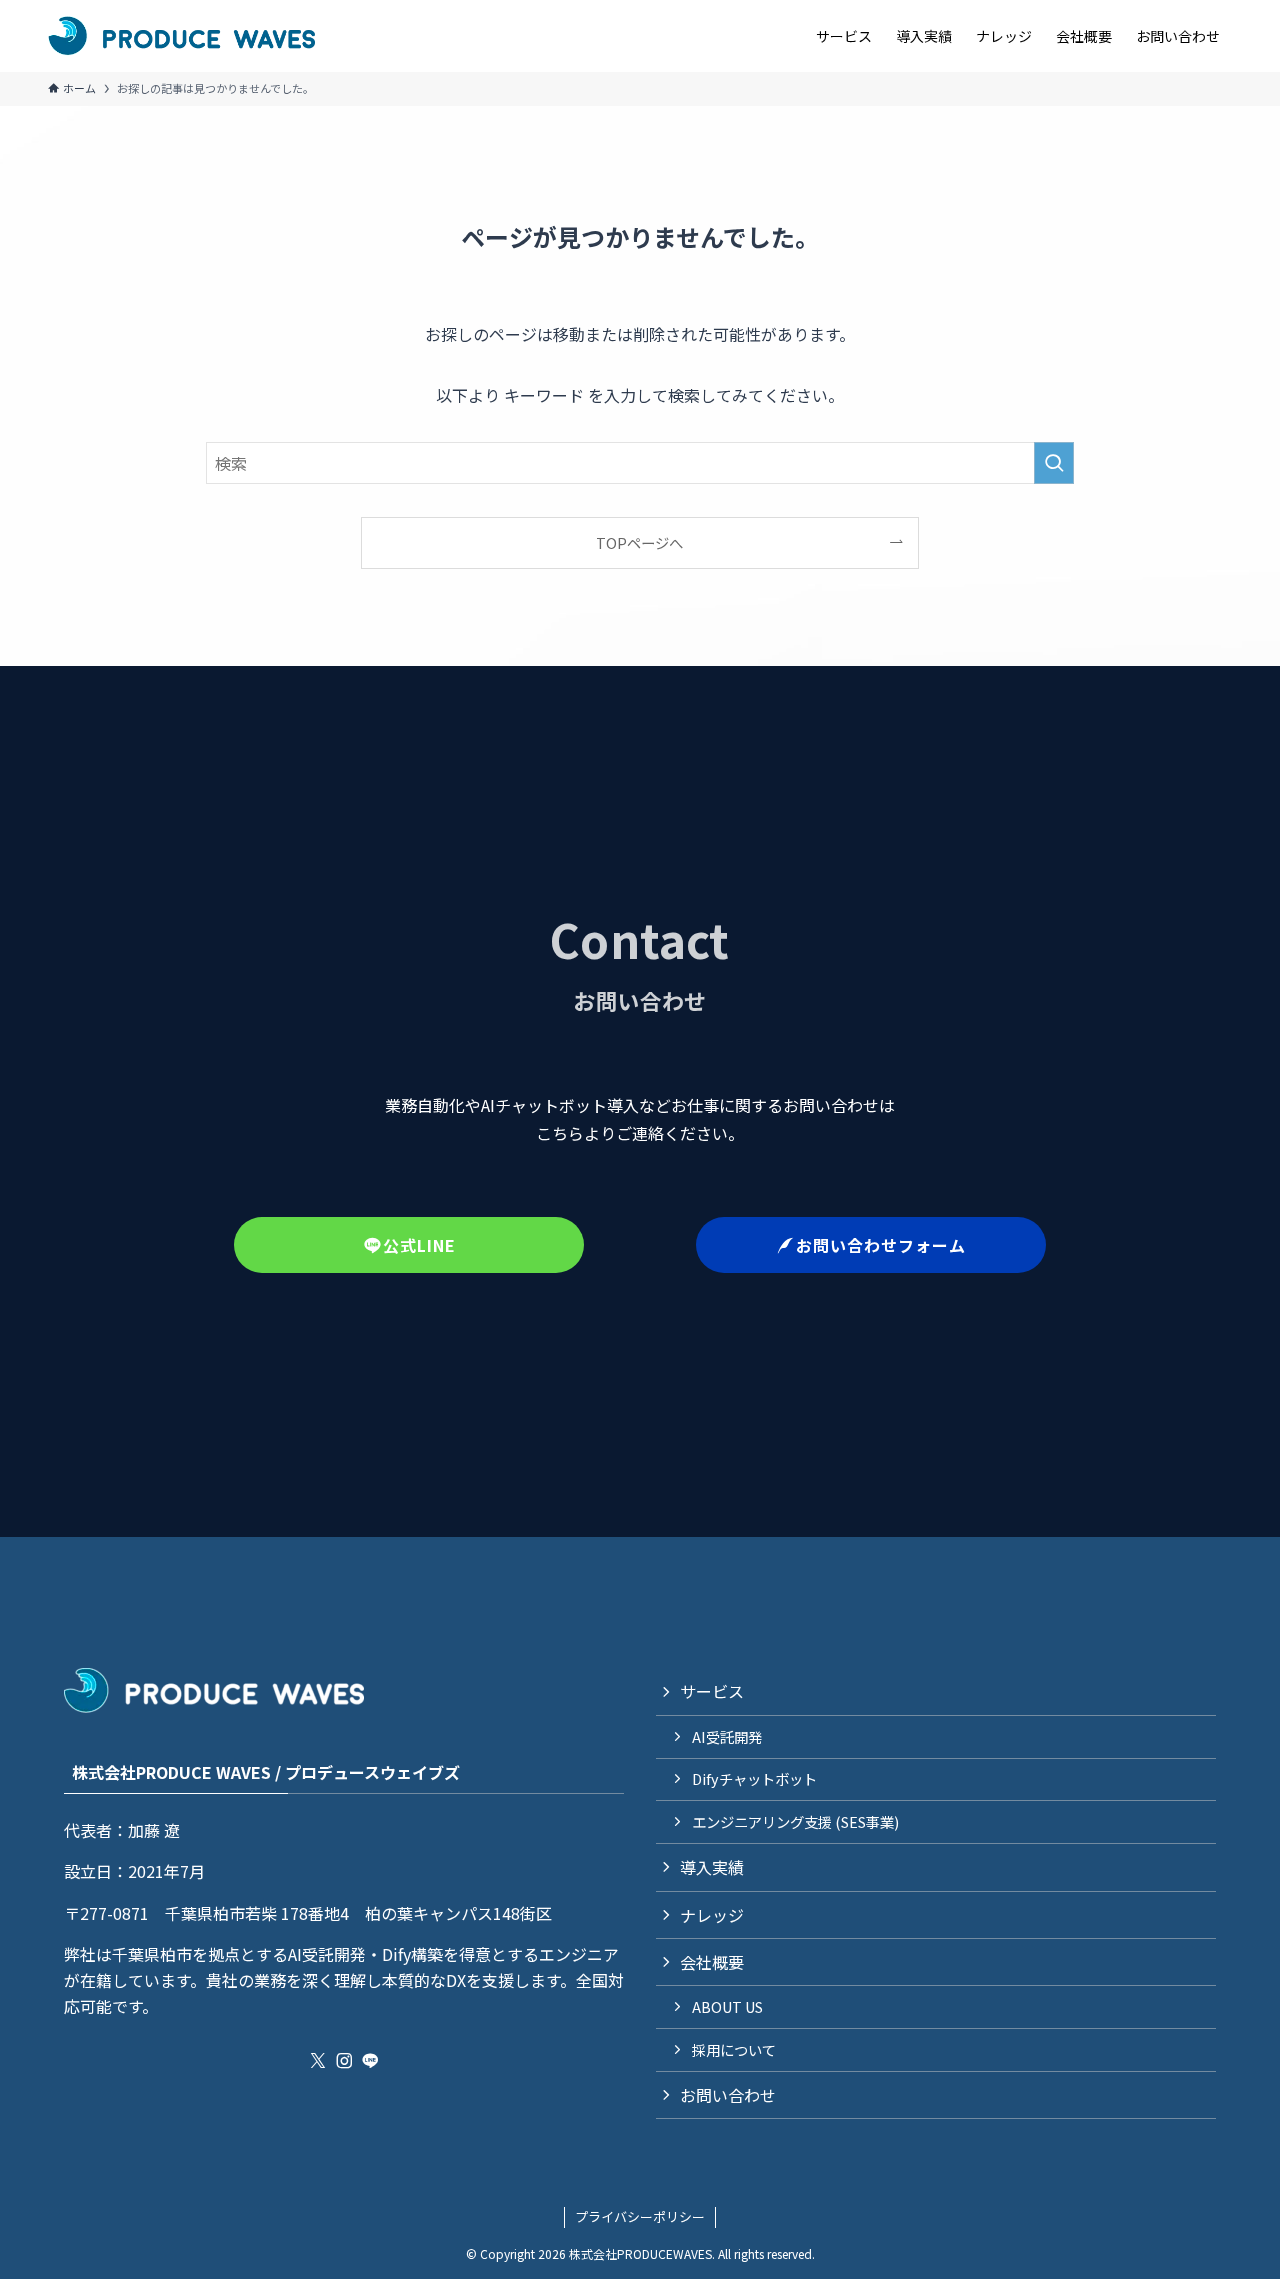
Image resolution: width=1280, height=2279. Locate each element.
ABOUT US (727, 2006)
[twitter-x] (318, 2061)
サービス (712, 1691)
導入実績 (712, 1867)
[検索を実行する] (1054, 463)
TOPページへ (639, 542)
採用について (734, 2049)
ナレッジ (712, 1915)
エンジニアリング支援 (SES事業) (795, 1821)
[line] (370, 2061)
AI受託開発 (727, 1736)
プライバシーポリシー (640, 2216)
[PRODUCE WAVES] (181, 36)
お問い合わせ (728, 2095)
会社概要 (712, 1962)
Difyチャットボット (754, 1778)
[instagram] (344, 2061)
